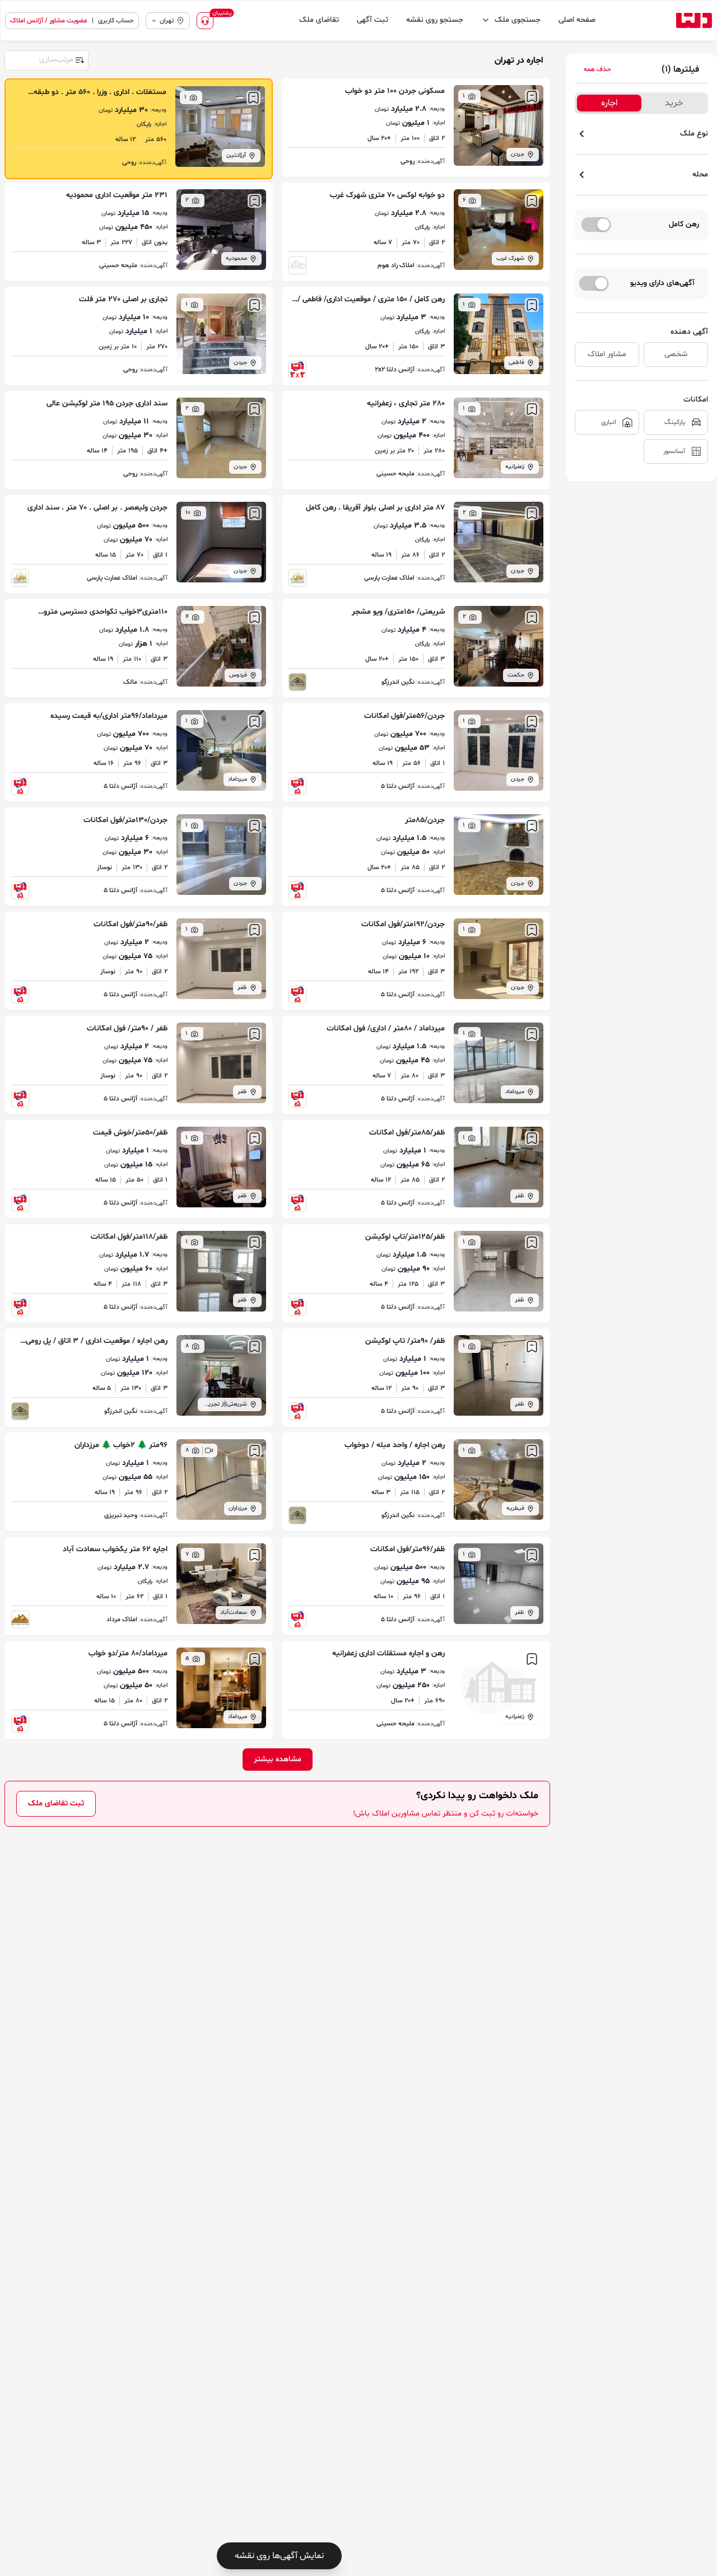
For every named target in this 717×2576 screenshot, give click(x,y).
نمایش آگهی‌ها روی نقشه (279, 2556)
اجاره (609, 103)
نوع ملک (694, 134)
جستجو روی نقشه (435, 20)
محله (700, 174)
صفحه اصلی (577, 20)
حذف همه (597, 69)
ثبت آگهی (373, 20)
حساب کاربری (116, 21)
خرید (674, 103)
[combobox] (46, 59)
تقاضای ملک (319, 20)
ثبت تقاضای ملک (56, 1803)
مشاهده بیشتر (278, 1759)
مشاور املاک (607, 354)
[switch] (596, 225)
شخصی (676, 354)
